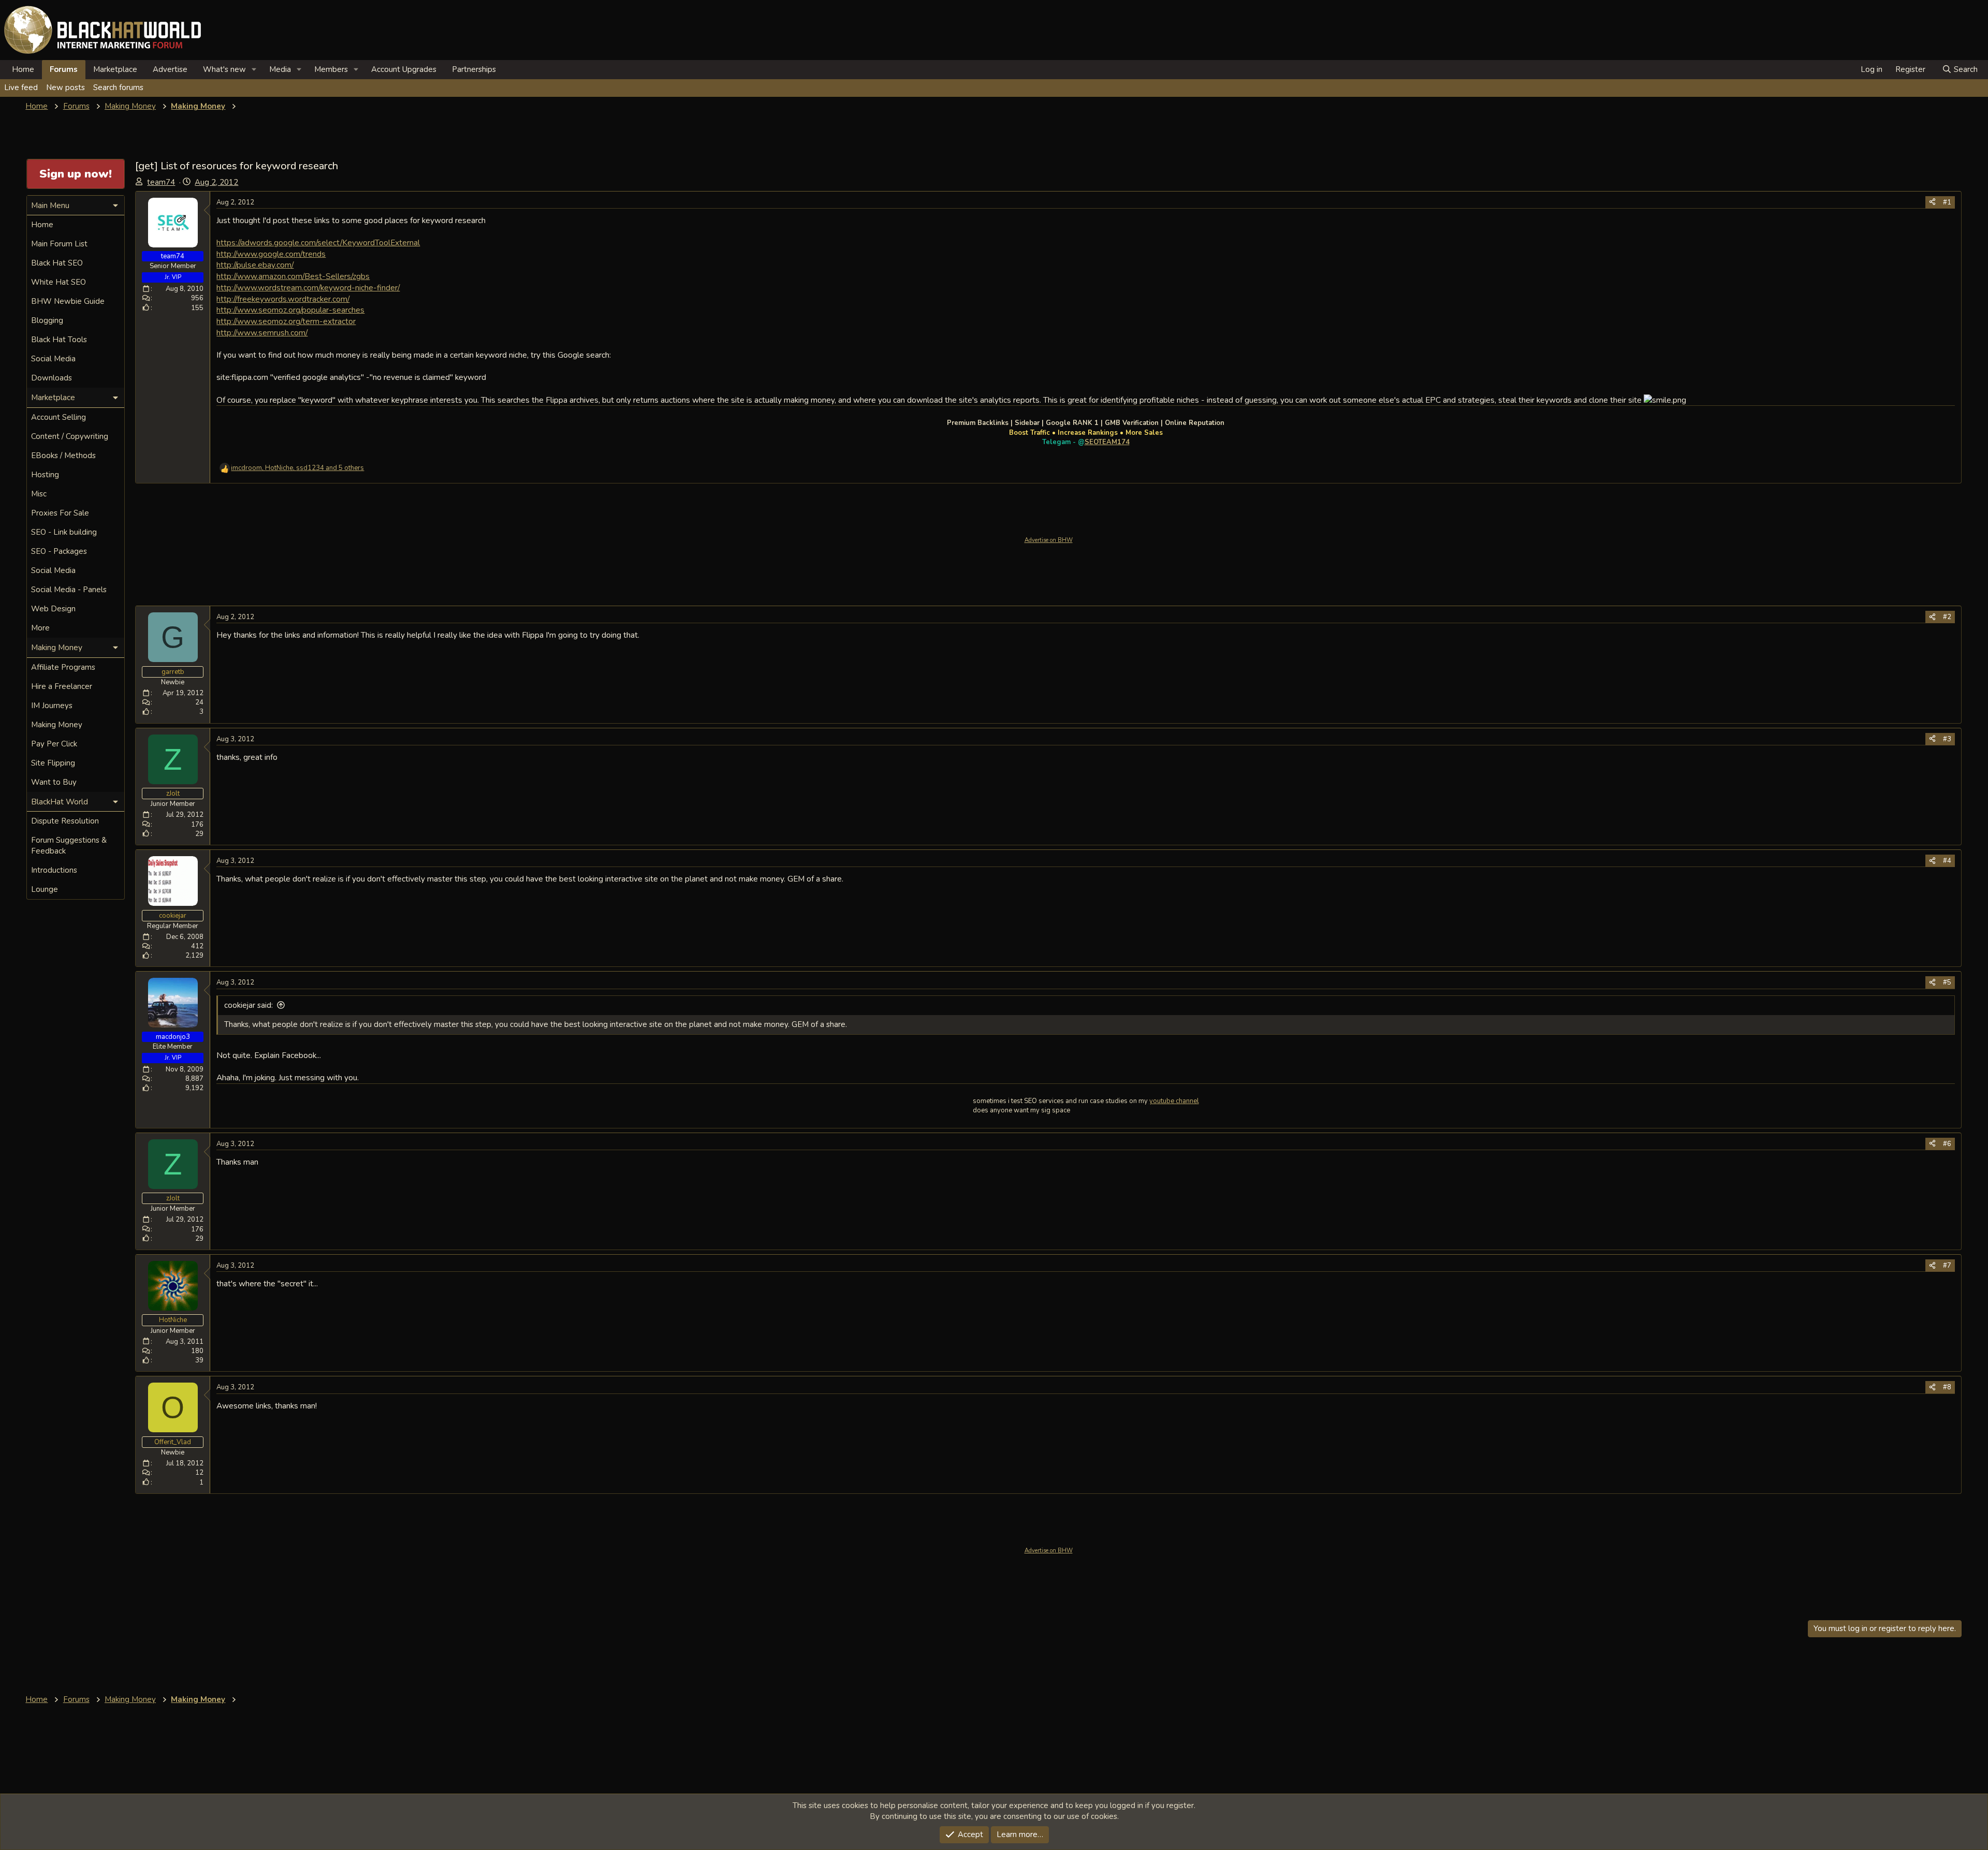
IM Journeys (52, 706)
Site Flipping (53, 763)
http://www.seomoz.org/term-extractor (286, 321)
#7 (1947, 1266)
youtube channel (1174, 1101)
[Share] (1932, 202)
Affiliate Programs (63, 667)
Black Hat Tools (59, 340)
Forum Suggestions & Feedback (69, 846)
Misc (39, 494)
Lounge (45, 889)
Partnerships (474, 69)
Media (280, 69)
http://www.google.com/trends (271, 254)
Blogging (47, 320)
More (40, 628)
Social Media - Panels (69, 590)
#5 (1947, 982)
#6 (1947, 1144)
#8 (1947, 1387)
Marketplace (115, 69)
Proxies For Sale (60, 513)
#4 (1947, 861)
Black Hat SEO (57, 263)
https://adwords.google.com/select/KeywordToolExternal (318, 243)
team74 (161, 182)
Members (331, 69)
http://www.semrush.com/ (262, 333)
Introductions (54, 870)
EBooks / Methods (63, 456)
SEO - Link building (64, 532)
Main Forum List (59, 244)
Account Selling (59, 417)
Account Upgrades (404, 69)
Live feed (21, 87)
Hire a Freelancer (62, 686)
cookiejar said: (248, 1005)
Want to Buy (54, 782)
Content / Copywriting (70, 436)
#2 (1947, 617)
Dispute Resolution (65, 821)
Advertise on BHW (1049, 540)
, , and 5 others (297, 468)
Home (23, 69)
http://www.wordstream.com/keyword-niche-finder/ (308, 288)
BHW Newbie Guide (68, 301)
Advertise (170, 69)
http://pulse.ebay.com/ (255, 265)
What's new (224, 69)
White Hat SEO (59, 282)
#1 (1947, 202)
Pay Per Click (54, 744)
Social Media (53, 359)
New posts (65, 87)
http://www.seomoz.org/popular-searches (290, 310)
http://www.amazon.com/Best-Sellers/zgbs (293, 276)
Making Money (57, 725)
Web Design (53, 609)
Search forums (118, 87)
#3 (1947, 739)
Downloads (52, 378)
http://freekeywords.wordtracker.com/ (283, 299)
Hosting (45, 475)
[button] (254, 70)
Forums (64, 69)
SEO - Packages (59, 551)
